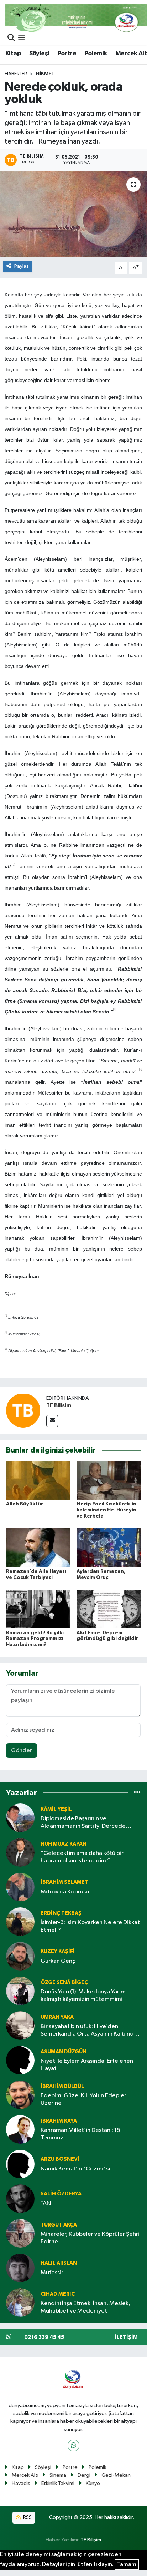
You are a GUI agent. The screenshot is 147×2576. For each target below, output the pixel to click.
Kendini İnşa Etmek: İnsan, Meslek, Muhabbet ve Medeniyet (85, 2307)
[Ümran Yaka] (20, 2025)
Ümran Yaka (57, 2017)
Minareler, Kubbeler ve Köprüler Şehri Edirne (90, 2238)
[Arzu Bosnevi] (20, 2164)
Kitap (13, 54)
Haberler (16, 74)
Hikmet (45, 74)
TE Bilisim (59, 1405)
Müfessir (52, 2273)
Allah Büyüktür (25, 1504)
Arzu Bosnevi (60, 2159)
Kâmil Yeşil (56, 1809)
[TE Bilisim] (23, 1410)
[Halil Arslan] (20, 2268)
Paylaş (22, 266)
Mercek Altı (25, 2475)
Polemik (96, 54)
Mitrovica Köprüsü (65, 1892)
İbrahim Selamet (64, 1882)
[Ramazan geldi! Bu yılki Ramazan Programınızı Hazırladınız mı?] (38, 1609)
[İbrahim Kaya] (20, 2129)
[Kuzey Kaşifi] (20, 1956)
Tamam (127, 2564)
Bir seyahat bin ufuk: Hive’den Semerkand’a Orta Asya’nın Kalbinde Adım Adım (89, 2031)
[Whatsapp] (73, 2446)
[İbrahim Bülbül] (20, 2095)
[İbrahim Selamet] (20, 1887)
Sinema (58, 2475)
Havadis (21, 2483)
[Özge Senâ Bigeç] (20, 1991)
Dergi (84, 2475)
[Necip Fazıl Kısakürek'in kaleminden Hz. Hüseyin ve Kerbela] (109, 1480)
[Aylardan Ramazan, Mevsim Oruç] (109, 1548)
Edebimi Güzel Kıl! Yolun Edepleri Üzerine (84, 2099)
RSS (27, 2517)
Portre (67, 54)
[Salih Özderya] (20, 2198)
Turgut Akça (59, 2225)
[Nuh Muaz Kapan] (20, 1852)
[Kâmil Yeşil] (20, 1818)
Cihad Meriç (58, 2294)
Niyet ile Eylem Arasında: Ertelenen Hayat (87, 2065)
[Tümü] (137, 1793)
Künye (93, 2483)
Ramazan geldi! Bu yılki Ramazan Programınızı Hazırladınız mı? (35, 1639)
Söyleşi (39, 54)
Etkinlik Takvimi (58, 2483)
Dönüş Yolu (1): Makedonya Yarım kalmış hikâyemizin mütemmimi (83, 1996)
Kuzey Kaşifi (58, 1951)
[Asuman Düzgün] (20, 2060)
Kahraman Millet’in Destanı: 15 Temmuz (80, 2134)
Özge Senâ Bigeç (64, 1983)
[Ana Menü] (22, 38)
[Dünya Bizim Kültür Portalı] (76, 18)
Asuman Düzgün (64, 2052)
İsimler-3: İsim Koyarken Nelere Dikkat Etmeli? (90, 1926)
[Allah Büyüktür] (38, 1480)
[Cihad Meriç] (20, 2302)
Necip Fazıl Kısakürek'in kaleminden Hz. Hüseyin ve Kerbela (106, 1510)
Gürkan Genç (58, 1961)
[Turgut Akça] (20, 2233)
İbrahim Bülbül (62, 2086)
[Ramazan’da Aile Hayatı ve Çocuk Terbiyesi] (38, 1548)
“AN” (47, 2203)
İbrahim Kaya (59, 2121)
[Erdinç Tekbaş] (20, 1921)
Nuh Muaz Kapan (64, 1844)
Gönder (22, 1750)
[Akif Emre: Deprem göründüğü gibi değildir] (109, 1609)
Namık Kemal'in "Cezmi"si (75, 2169)
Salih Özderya (61, 2194)
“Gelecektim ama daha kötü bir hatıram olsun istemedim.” (82, 1857)
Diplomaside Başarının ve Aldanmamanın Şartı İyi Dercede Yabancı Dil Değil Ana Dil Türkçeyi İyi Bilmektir (87, 1823)
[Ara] (11, 38)
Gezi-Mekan (116, 2475)
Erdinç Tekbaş (61, 1913)
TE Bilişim (91, 2540)
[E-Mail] (52, 1421)
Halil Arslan (59, 2263)
